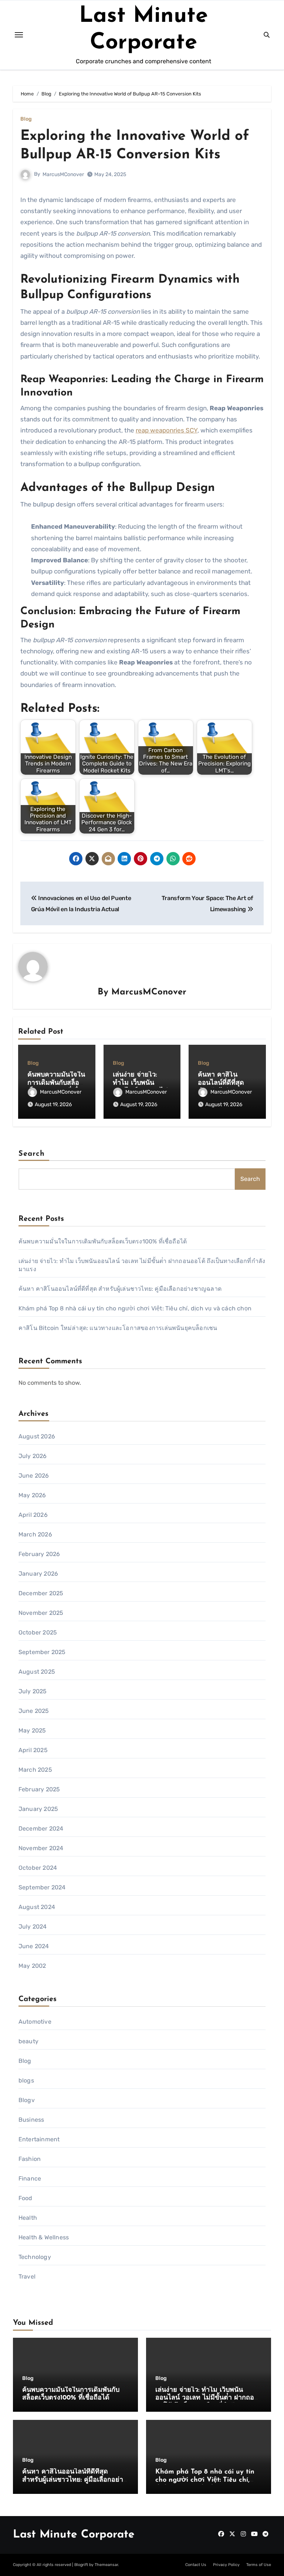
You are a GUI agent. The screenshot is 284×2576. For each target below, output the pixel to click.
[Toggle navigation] (19, 35)
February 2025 (39, 1789)
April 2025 (33, 1750)
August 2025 (37, 1672)
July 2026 (33, 1456)
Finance (30, 2178)
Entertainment (39, 2139)
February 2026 (39, 1554)
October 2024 (38, 1868)
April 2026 (33, 1515)
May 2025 (32, 1730)
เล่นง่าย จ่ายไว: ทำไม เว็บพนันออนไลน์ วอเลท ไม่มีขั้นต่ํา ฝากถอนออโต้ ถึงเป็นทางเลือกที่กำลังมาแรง (207, 2398)
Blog (26, 119)
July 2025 (33, 1691)
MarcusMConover (63, 174)
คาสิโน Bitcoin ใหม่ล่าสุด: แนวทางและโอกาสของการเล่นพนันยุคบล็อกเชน (118, 1328)
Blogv (27, 2100)
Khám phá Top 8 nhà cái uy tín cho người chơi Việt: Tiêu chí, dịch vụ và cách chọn (135, 1308)
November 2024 (41, 1848)
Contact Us (196, 2565)
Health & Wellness (44, 2237)
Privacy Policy (226, 2565)
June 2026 (34, 1476)
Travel (27, 2277)
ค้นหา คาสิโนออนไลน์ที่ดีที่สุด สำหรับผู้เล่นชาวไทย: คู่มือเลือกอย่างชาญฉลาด (120, 1289)
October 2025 (38, 1632)
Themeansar (106, 2565)
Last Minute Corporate (74, 2535)
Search (32, 1154)
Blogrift (81, 2565)
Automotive (35, 2022)
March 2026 (35, 1534)
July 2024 (33, 1927)
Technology (35, 2257)
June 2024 (34, 1946)
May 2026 (32, 1495)
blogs (26, 2080)
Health (28, 2218)
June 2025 (34, 1711)
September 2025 (42, 1652)
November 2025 (41, 1613)
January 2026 (38, 1574)
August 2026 (37, 1436)
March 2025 (35, 1770)
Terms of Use (259, 2565)
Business (31, 2120)
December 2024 (41, 1829)
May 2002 (32, 1966)
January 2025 (38, 1809)
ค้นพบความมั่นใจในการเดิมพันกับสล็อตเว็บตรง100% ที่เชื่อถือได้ (103, 1241)
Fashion (30, 2159)
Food (26, 2198)
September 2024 (42, 1887)
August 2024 (37, 1907)
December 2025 (41, 1593)
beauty (28, 2041)
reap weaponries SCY (167, 430)
